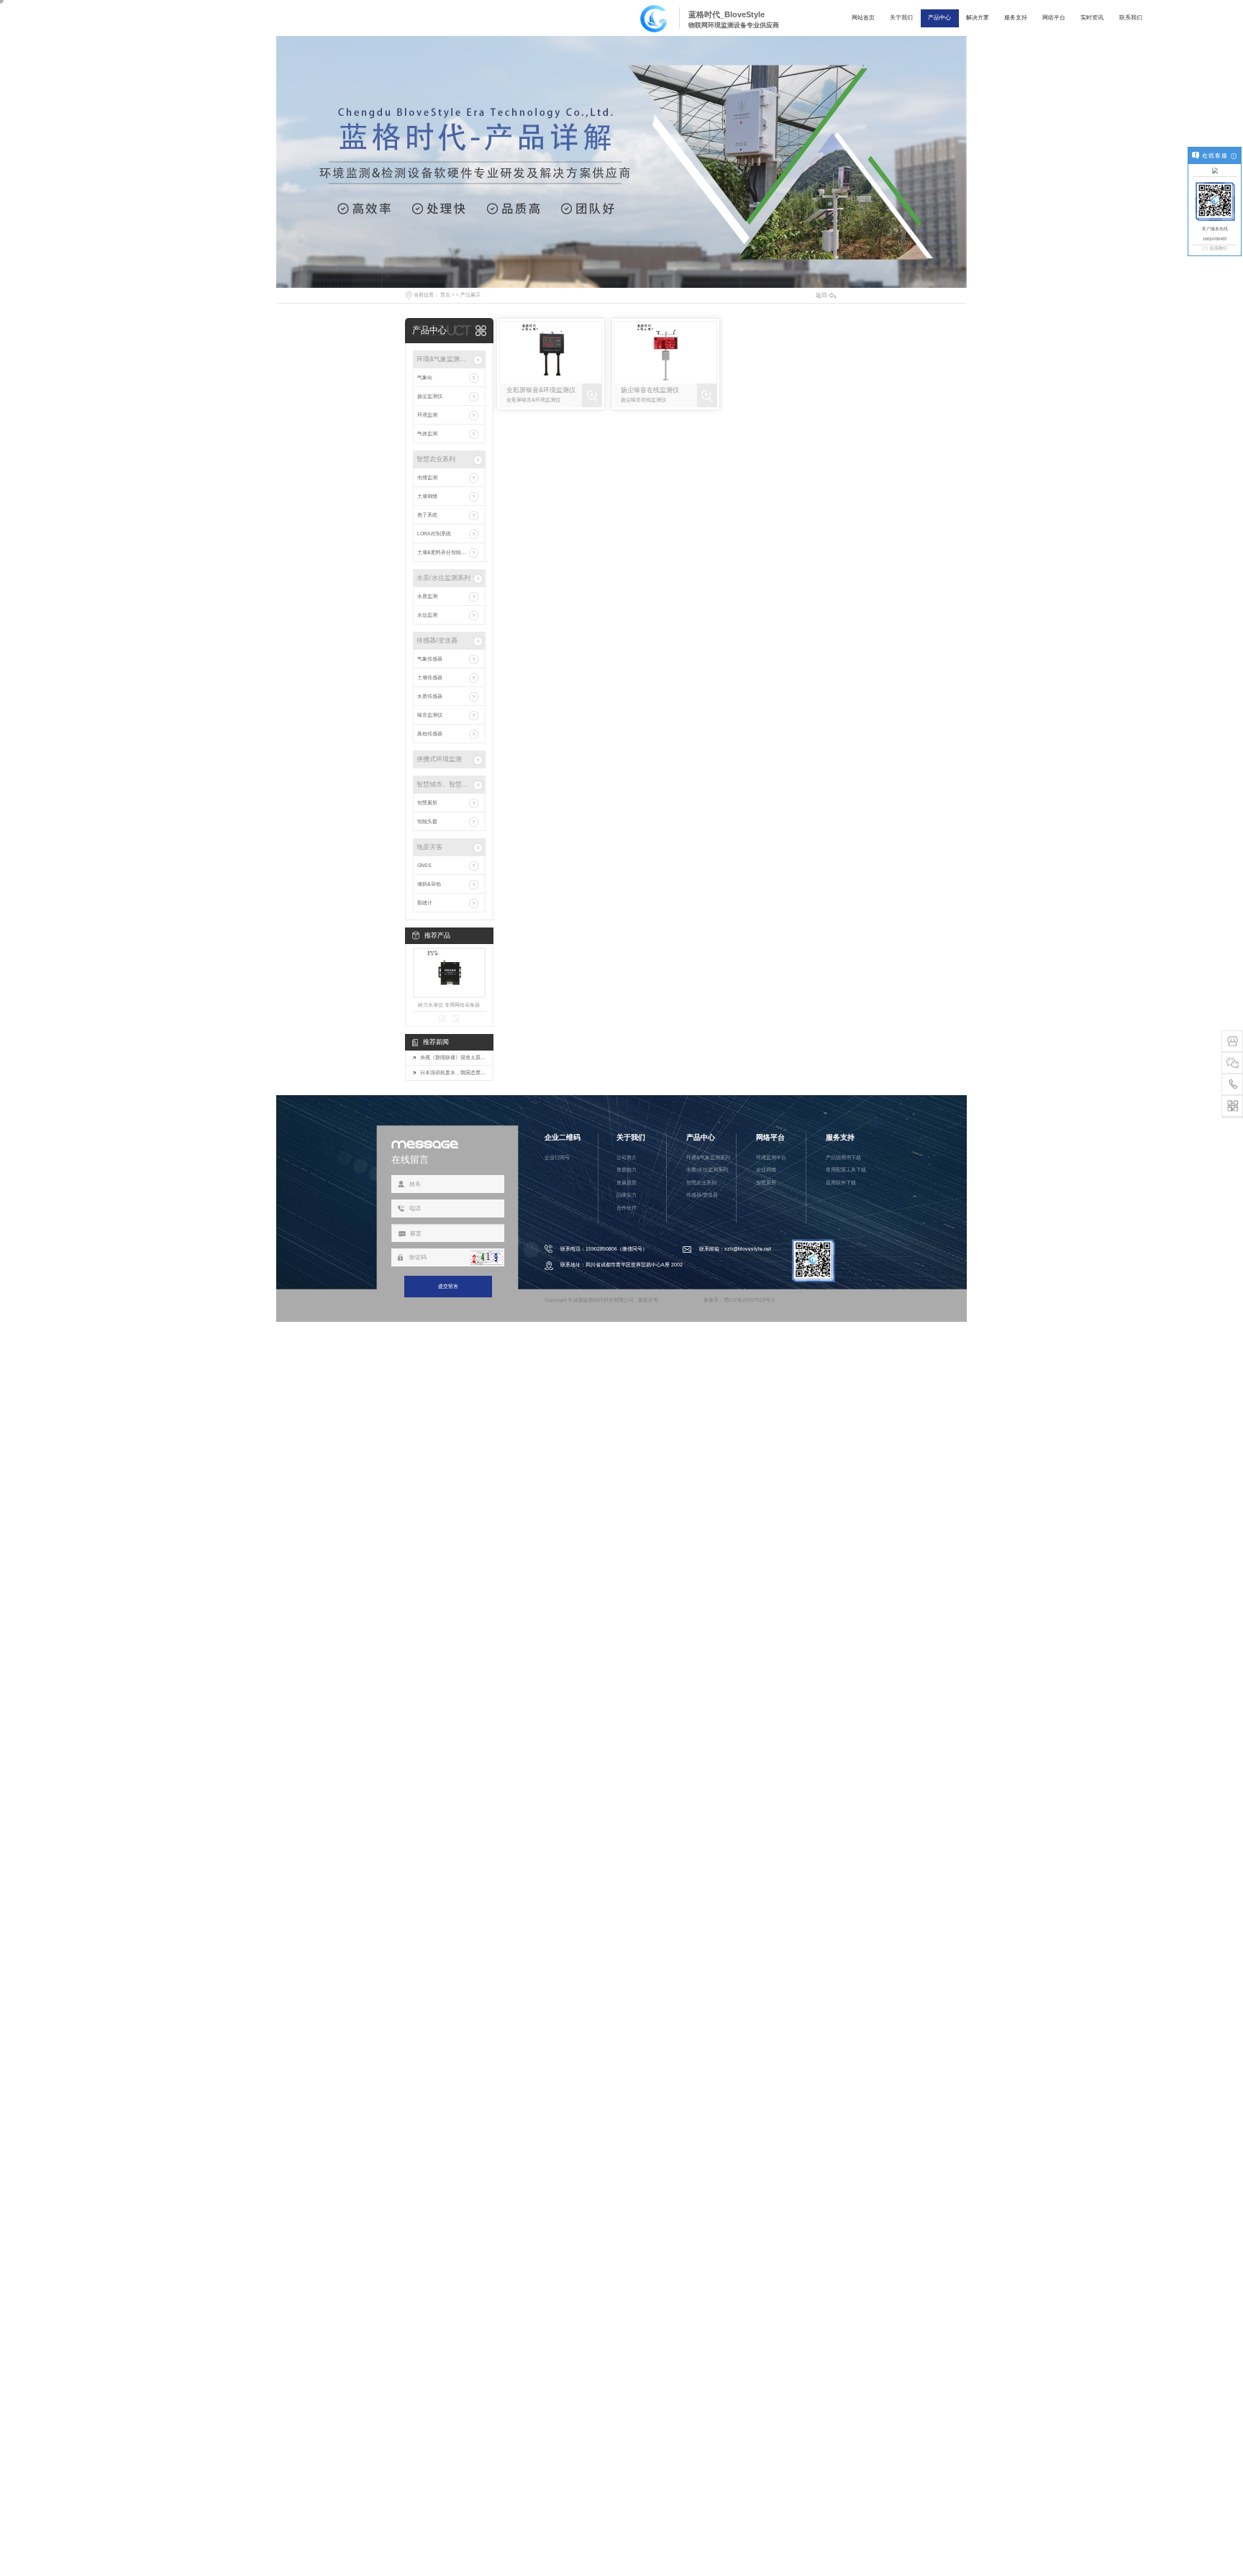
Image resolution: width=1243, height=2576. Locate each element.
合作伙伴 (627, 1208)
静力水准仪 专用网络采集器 (449, 1005)
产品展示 (470, 295)
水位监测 (427, 615)
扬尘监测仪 (430, 396)
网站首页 (863, 18)
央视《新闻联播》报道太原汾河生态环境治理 (453, 1057)
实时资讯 (1092, 18)
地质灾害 (429, 847)
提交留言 (448, 1286)
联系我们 (1131, 18)
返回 (821, 295)
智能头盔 (427, 821)
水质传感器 (430, 696)
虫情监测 (427, 477)
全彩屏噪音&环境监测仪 (541, 390)
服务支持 (1016, 18)
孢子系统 (427, 515)
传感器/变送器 (437, 640)
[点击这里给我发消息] (1215, 171)
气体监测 (427, 434)
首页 (445, 295)
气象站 (425, 377)
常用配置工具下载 (846, 1170)
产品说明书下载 (843, 1157)
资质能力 (627, 1170)
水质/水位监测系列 (443, 578)
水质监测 (427, 596)
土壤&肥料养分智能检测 (444, 552)
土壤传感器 (430, 677)
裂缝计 (425, 903)
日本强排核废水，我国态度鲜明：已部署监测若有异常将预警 (453, 1072)
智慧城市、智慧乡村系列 (444, 784)
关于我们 (901, 18)
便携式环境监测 (439, 759)
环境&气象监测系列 (444, 359)
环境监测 (427, 415)
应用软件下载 (841, 1183)
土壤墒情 (427, 496)
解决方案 (978, 18)
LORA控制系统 (434, 534)
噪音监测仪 (430, 715)
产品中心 (939, 18)
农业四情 (766, 1170)
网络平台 (1054, 18)
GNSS (424, 865)
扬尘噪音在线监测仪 (650, 390)
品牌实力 (627, 1195)
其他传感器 (430, 734)
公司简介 (627, 1157)
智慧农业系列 (436, 459)
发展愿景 (627, 1183)
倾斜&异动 (429, 884)
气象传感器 (430, 659)
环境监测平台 (771, 1157)
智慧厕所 (427, 803)
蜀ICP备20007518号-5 (749, 1300)
